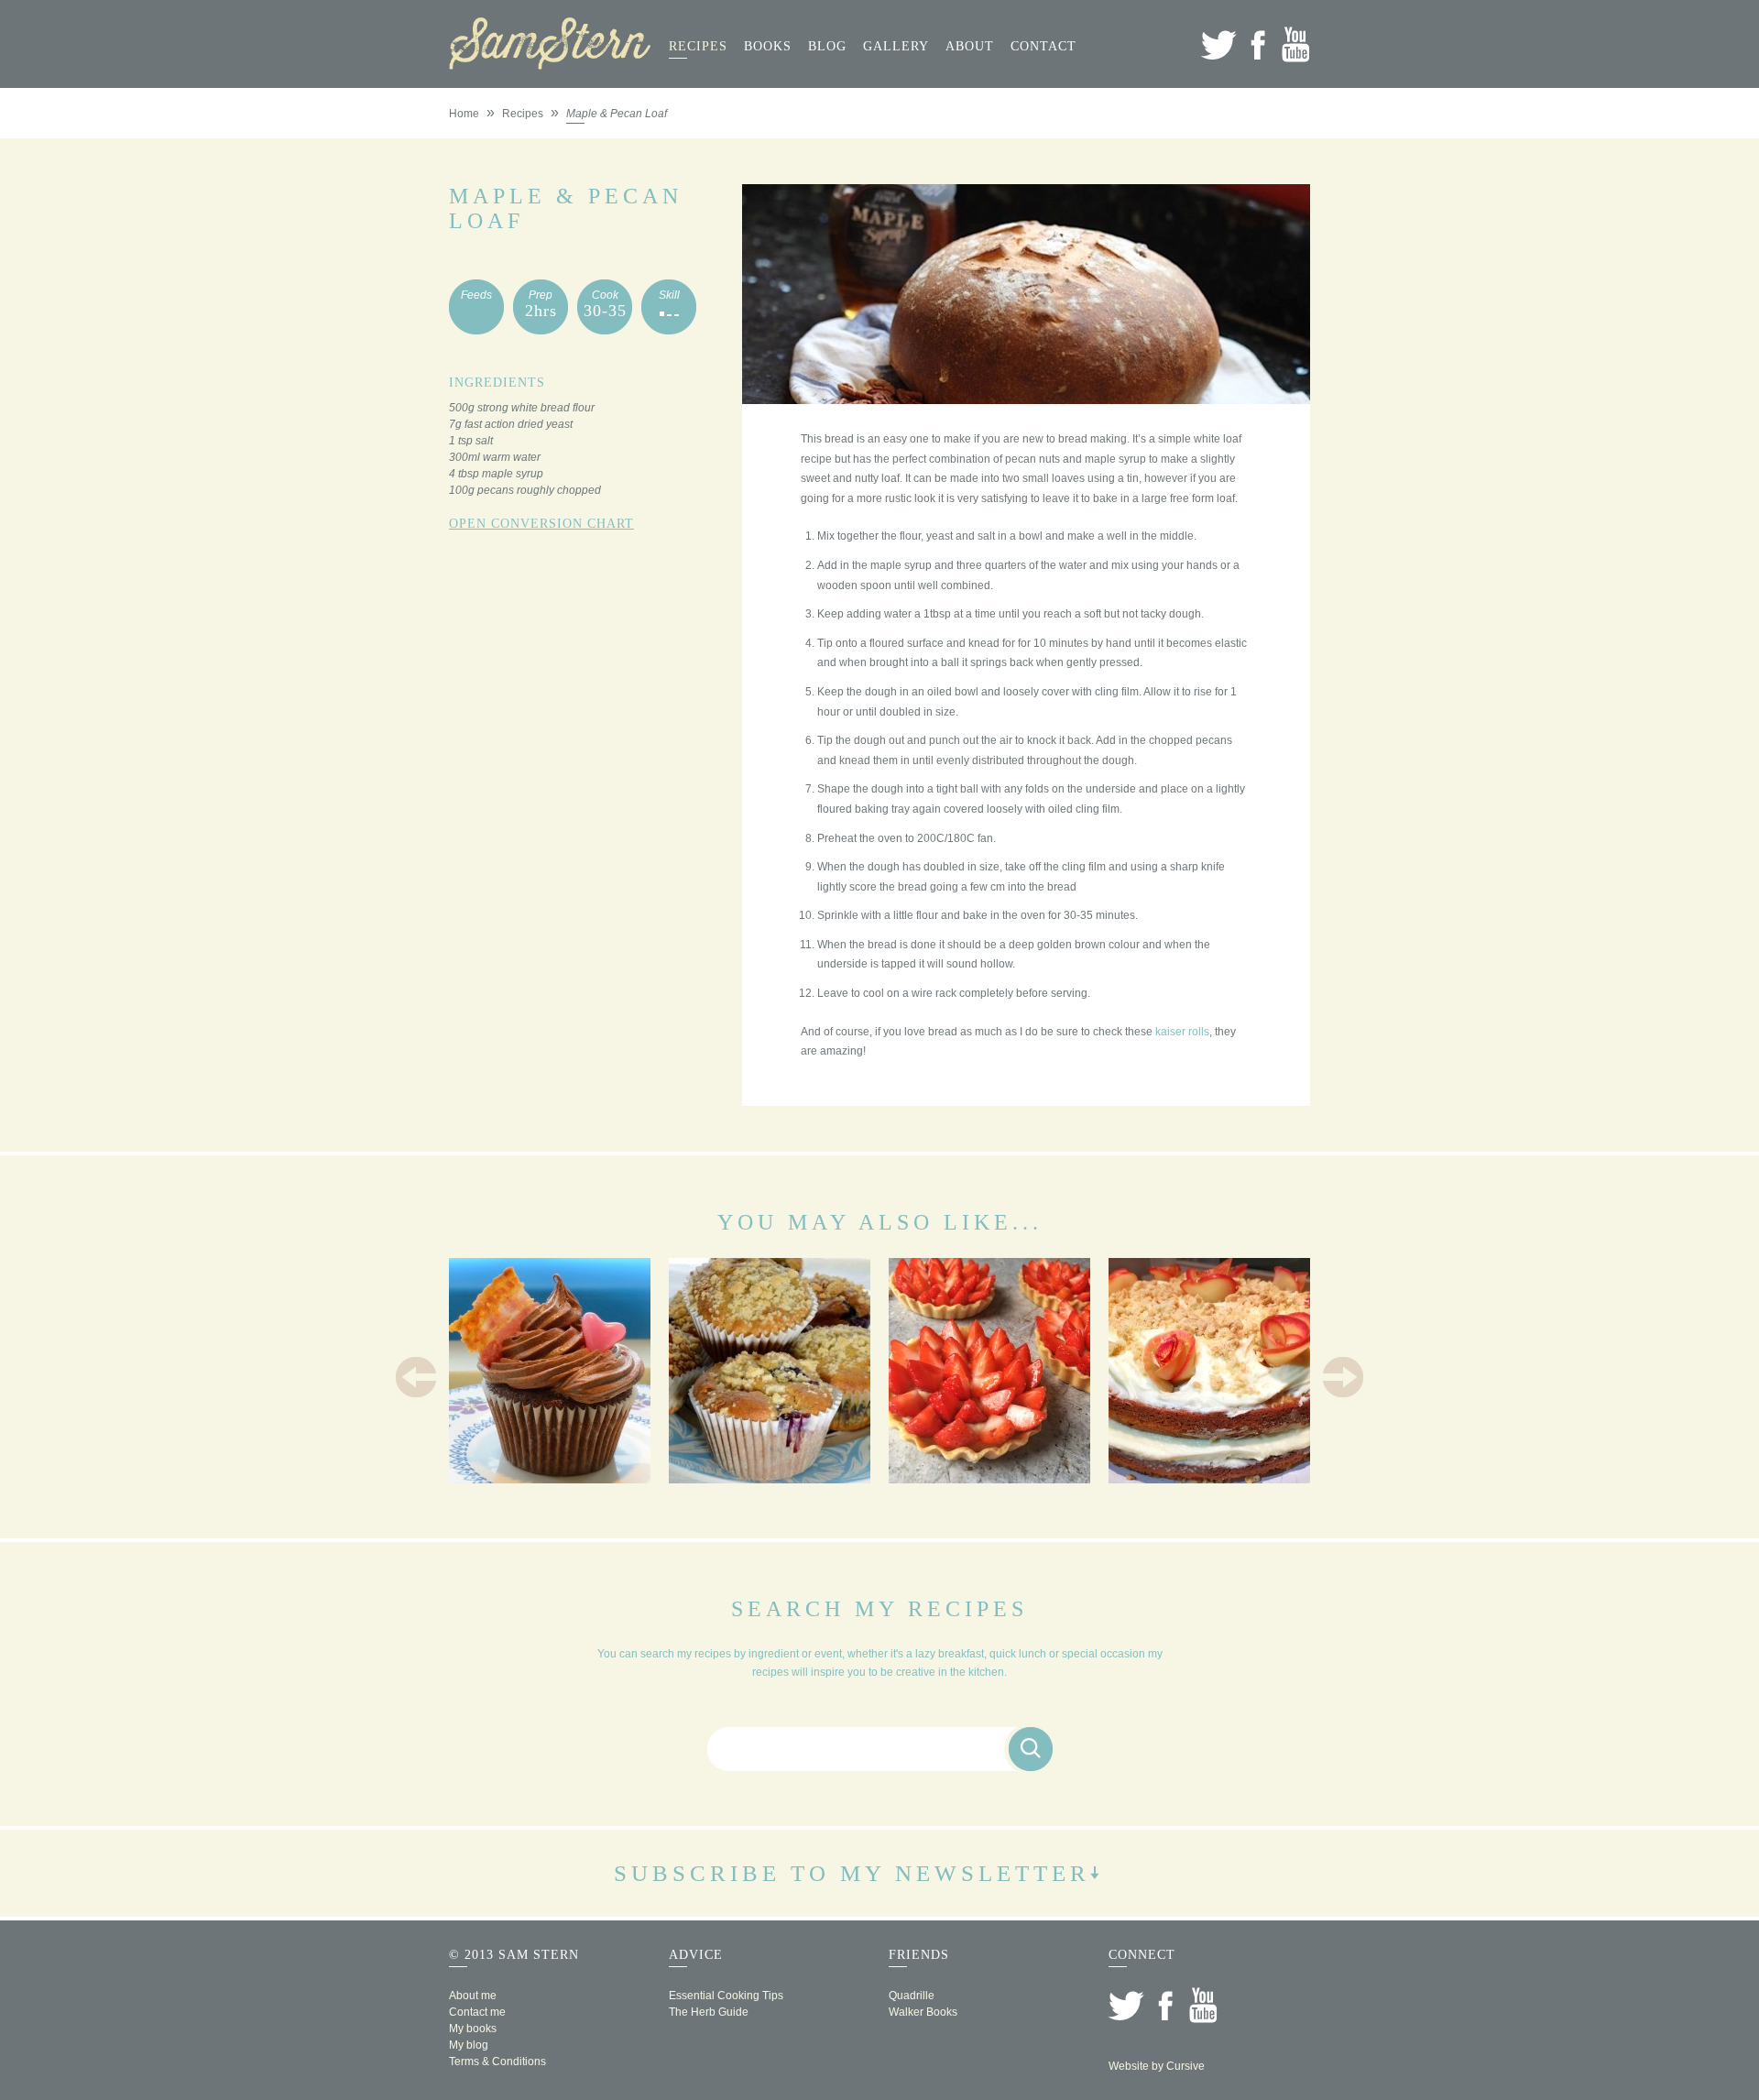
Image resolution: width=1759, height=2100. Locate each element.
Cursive (1185, 2066)
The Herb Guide (709, 2012)
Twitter (1219, 44)
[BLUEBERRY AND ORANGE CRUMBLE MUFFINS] (770, 1477)
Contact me (477, 2012)
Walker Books (923, 2012)
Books (768, 46)
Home (464, 114)
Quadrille (912, 1996)
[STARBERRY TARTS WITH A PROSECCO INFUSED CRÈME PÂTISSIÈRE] (989, 1477)
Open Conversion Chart (541, 524)
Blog (827, 46)
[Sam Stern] (550, 64)
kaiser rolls (1182, 1032)
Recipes (698, 46)
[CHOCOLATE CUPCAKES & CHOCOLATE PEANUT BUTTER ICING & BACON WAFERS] (550, 1477)
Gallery (896, 46)
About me (473, 1996)
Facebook (1257, 44)
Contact (1043, 46)
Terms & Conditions (497, 2062)
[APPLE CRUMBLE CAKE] (1209, 1477)
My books (473, 2029)
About (970, 46)
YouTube (1296, 44)
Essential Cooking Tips (726, 1996)
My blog (469, 2045)
